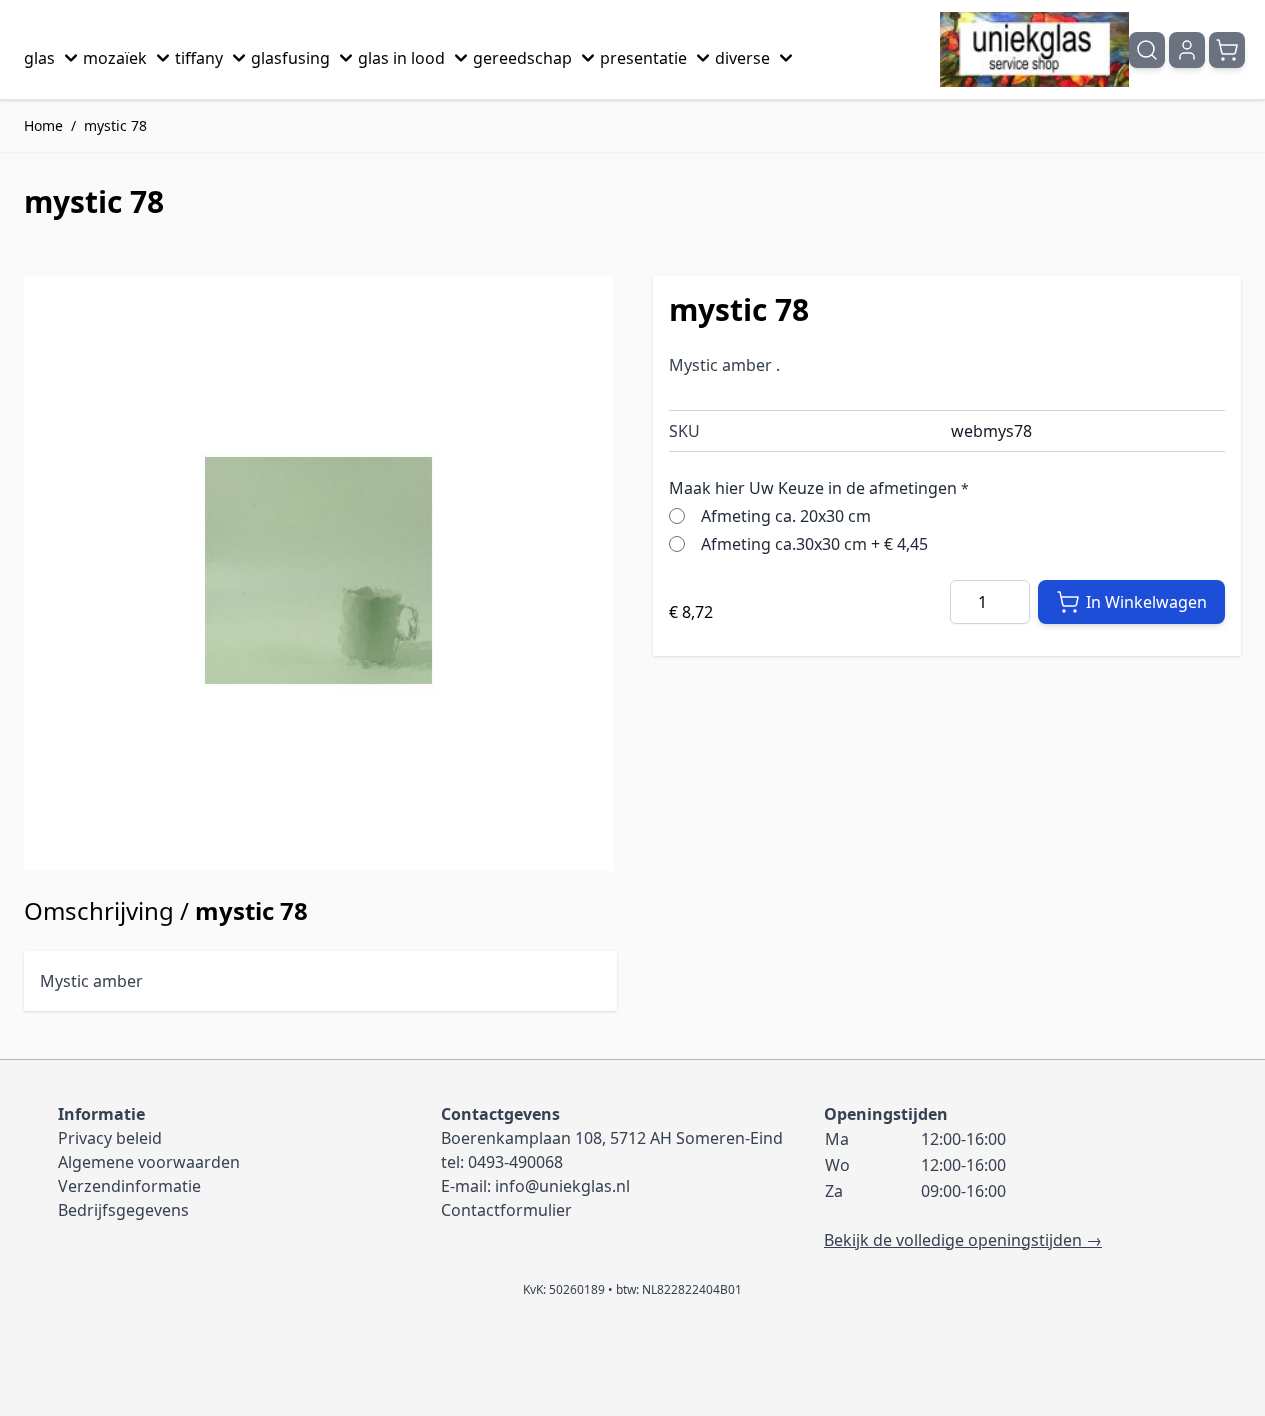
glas (39, 58)
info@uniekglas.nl (562, 1186)
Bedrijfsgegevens (123, 1210)
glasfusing (290, 58)
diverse (742, 58)
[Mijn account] (1187, 50)
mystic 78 (115, 125)
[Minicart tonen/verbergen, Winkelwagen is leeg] (1227, 50)
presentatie (643, 58)
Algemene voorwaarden (149, 1162)
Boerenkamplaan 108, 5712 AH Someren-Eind (612, 1138)
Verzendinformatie (129, 1186)
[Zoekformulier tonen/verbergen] (1147, 50)
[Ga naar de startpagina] (1034, 49)
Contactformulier (506, 1210)
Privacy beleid (110, 1138)
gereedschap (522, 58)
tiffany (199, 58)
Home (43, 125)
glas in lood (401, 58)
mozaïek (115, 58)
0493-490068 (515, 1162)
